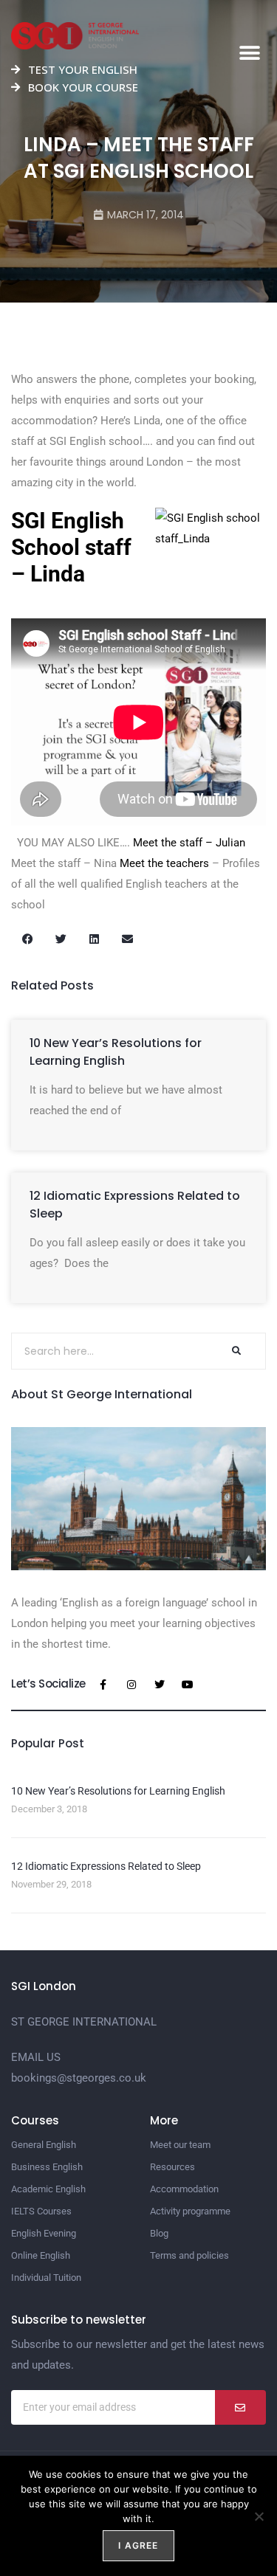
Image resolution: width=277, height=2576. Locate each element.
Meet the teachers (164, 863)
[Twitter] (160, 1685)
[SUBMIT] (240, 2407)
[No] (259, 2516)
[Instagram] (131, 1685)
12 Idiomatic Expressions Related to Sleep (106, 1866)
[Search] (236, 1351)
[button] (249, 53)
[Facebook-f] (103, 1685)
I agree (138, 2545)
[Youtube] (188, 1685)
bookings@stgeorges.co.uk (79, 2078)
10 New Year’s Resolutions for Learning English (116, 1052)
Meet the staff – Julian (189, 843)
